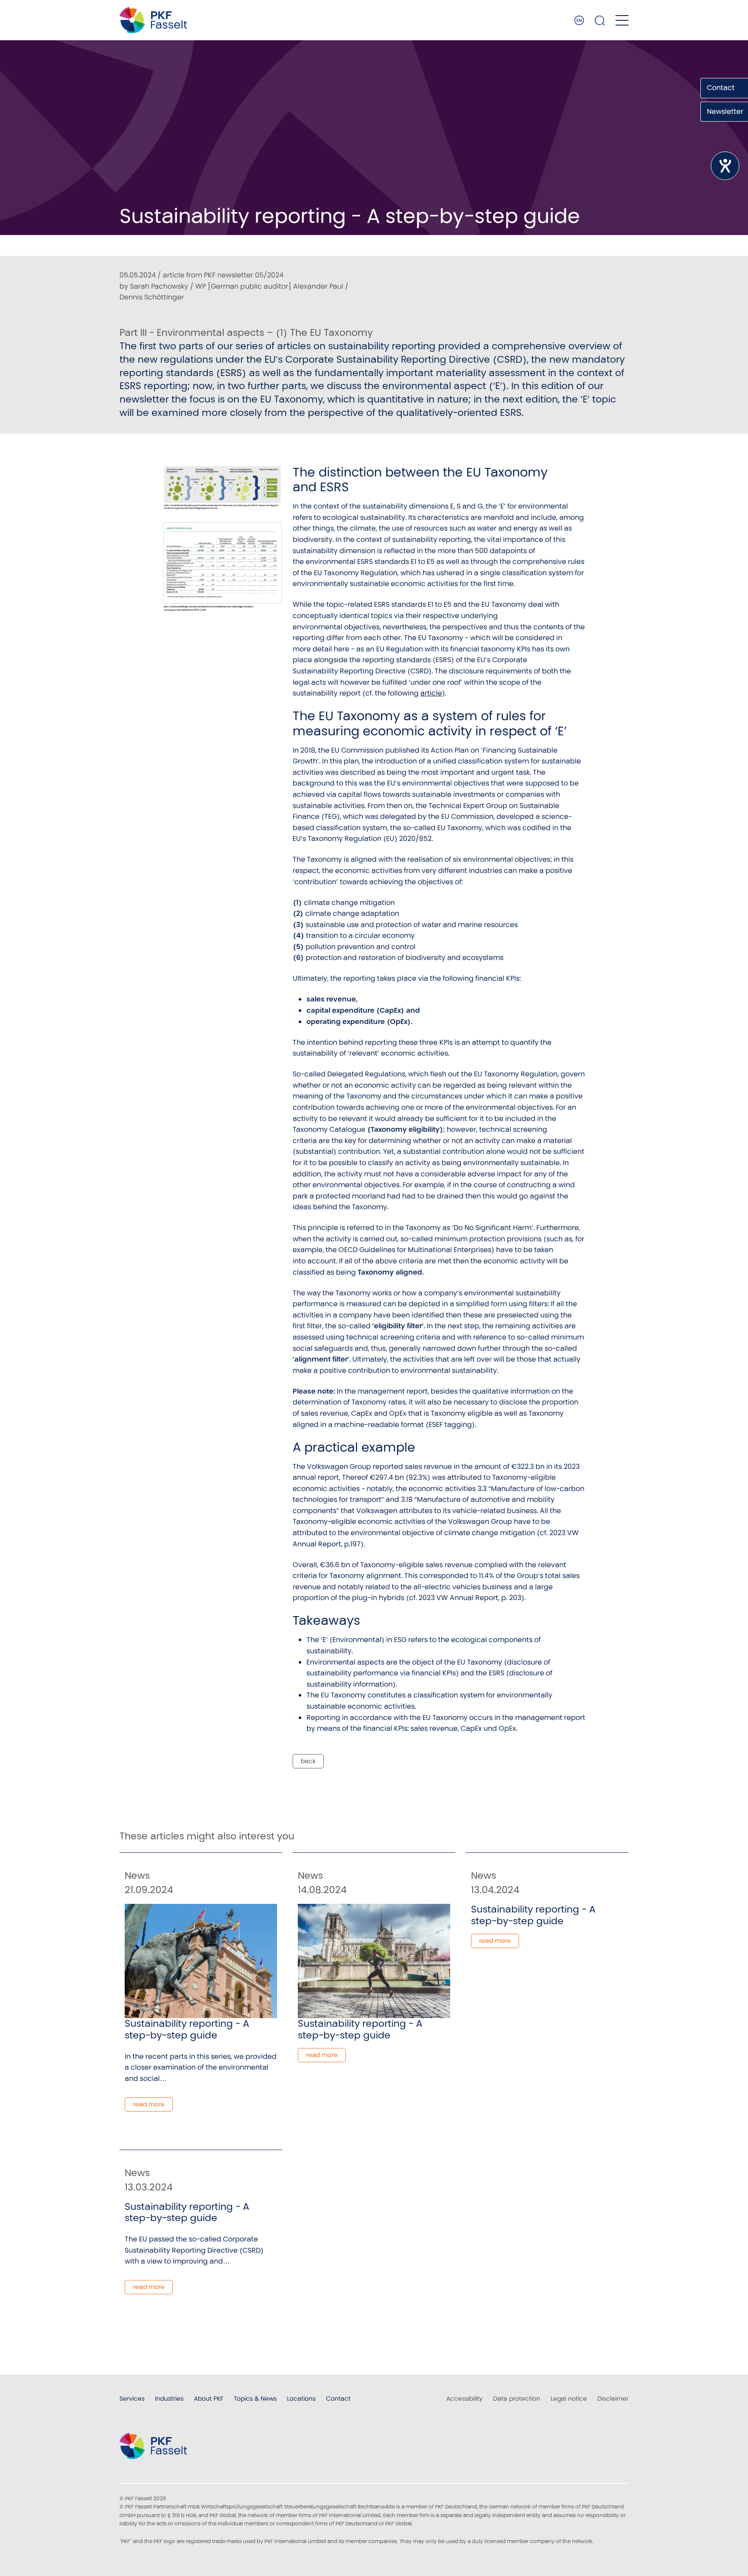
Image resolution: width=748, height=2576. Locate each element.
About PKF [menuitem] (209, 2399)
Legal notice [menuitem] (569, 2399)
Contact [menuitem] (338, 2399)
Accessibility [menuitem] (464, 2399)
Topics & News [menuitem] (255, 2399)
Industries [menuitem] (169, 2399)
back (308, 1761)
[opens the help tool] (725, 166)
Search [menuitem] (600, 20)
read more (149, 2104)
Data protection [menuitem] (517, 2399)
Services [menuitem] (132, 2399)
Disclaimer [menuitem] (613, 2399)
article (431, 693)
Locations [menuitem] (301, 2399)
